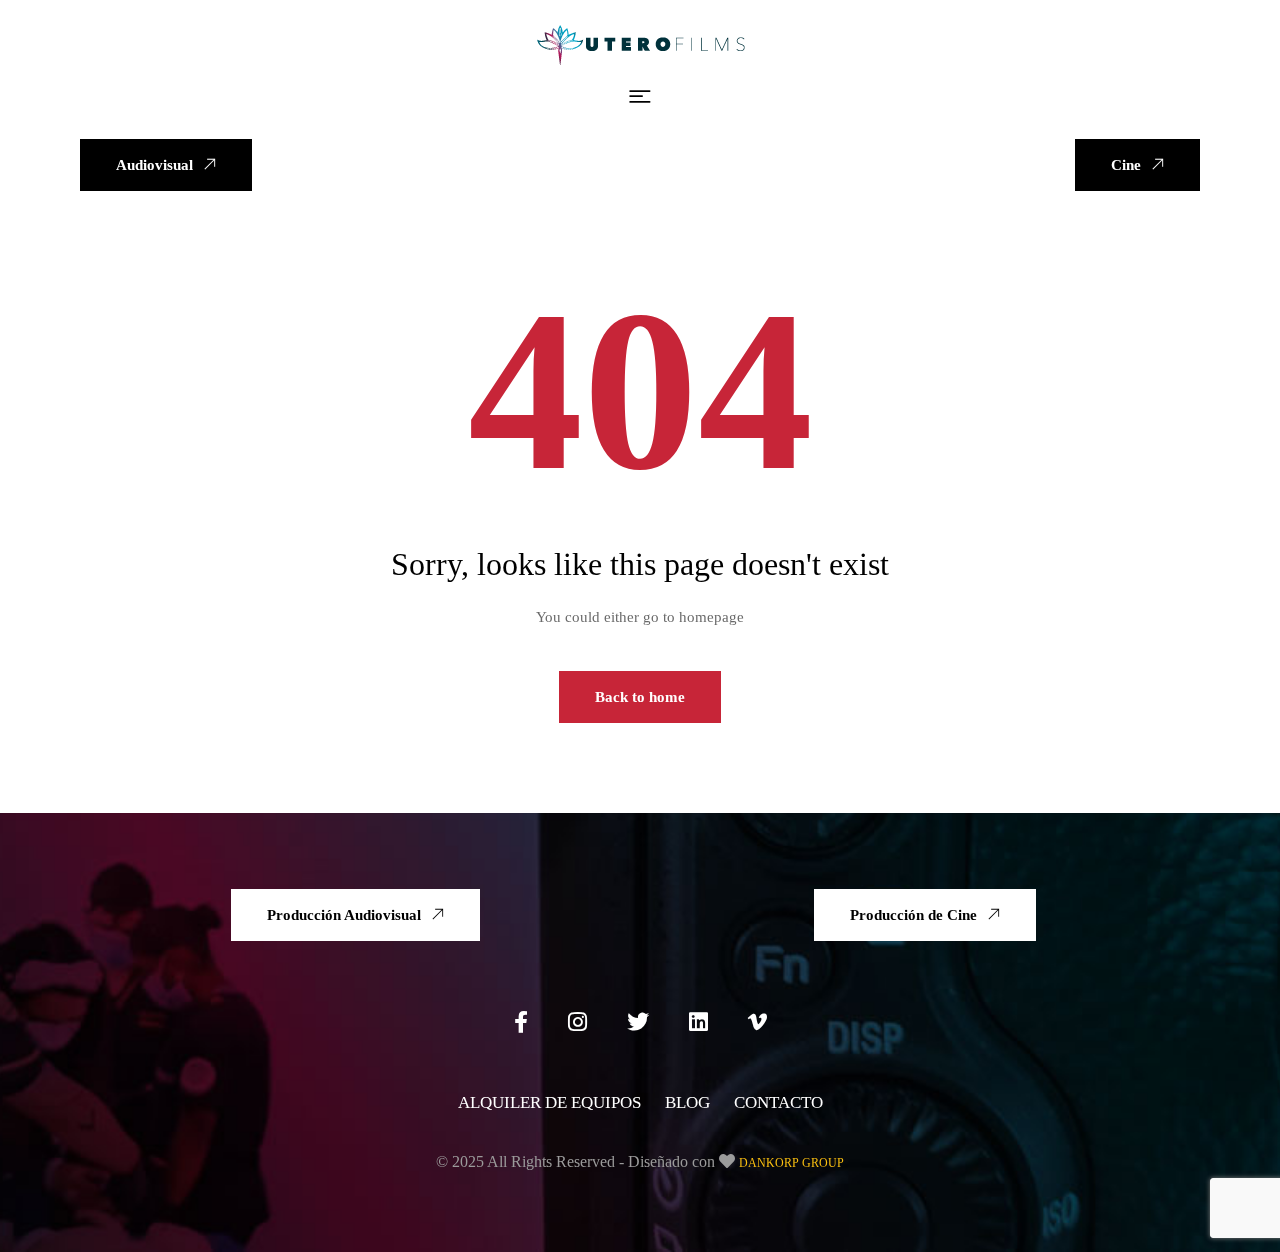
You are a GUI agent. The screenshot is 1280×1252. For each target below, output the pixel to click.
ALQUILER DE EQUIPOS (549, 1102)
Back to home (640, 697)
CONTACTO (778, 1102)
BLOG (687, 1102)
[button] (640, 97)
